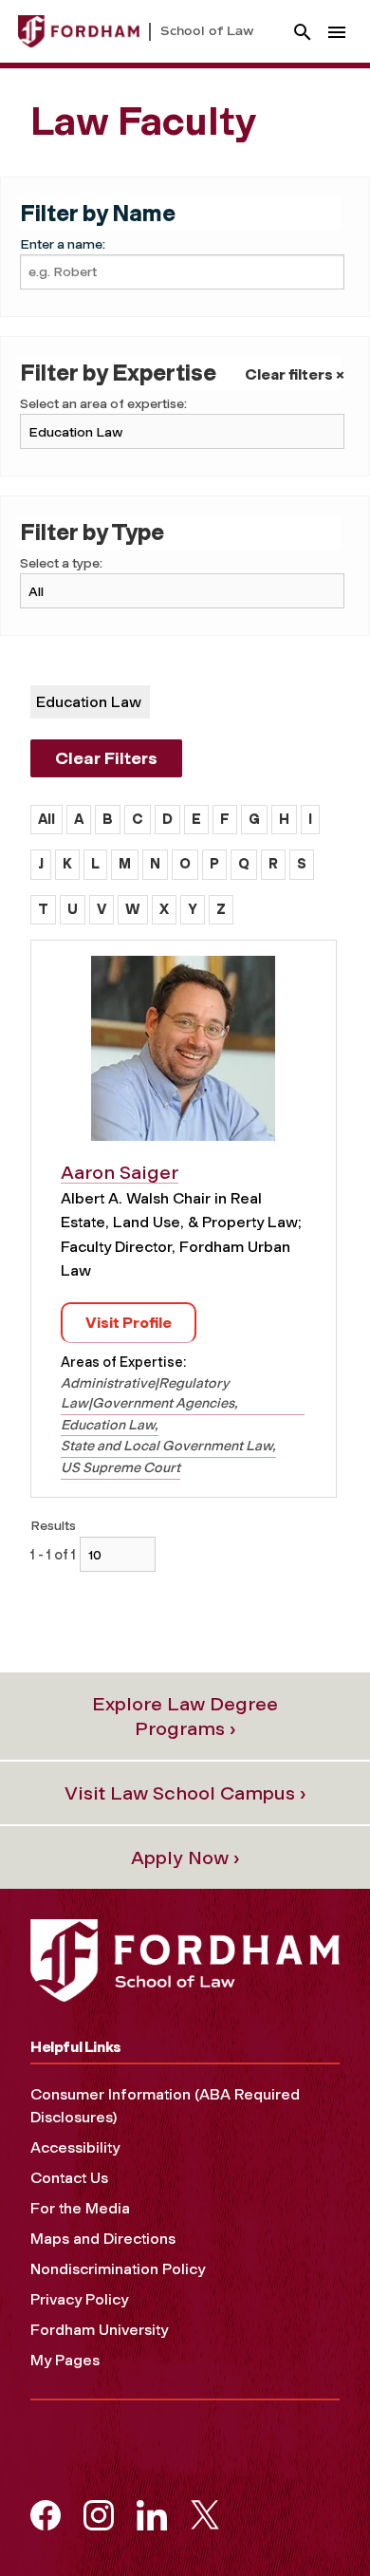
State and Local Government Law (166, 1446)
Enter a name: (63, 244)
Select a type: (61, 563)
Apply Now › (185, 1857)
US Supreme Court (120, 1467)
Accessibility (75, 2147)
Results (53, 1526)
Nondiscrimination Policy (118, 2269)
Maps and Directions (103, 2239)
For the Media (80, 2208)
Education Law (108, 1425)
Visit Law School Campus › (185, 1793)
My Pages (65, 2360)
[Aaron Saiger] (183, 1055)
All (46, 819)
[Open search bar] (303, 32)
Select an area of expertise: (103, 404)
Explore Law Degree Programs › (185, 1716)
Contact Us (69, 2178)
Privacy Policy (79, 2299)
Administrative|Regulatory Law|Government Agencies (148, 1393)
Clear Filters (106, 758)
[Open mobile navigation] (337, 32)
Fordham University (99, 2330)
